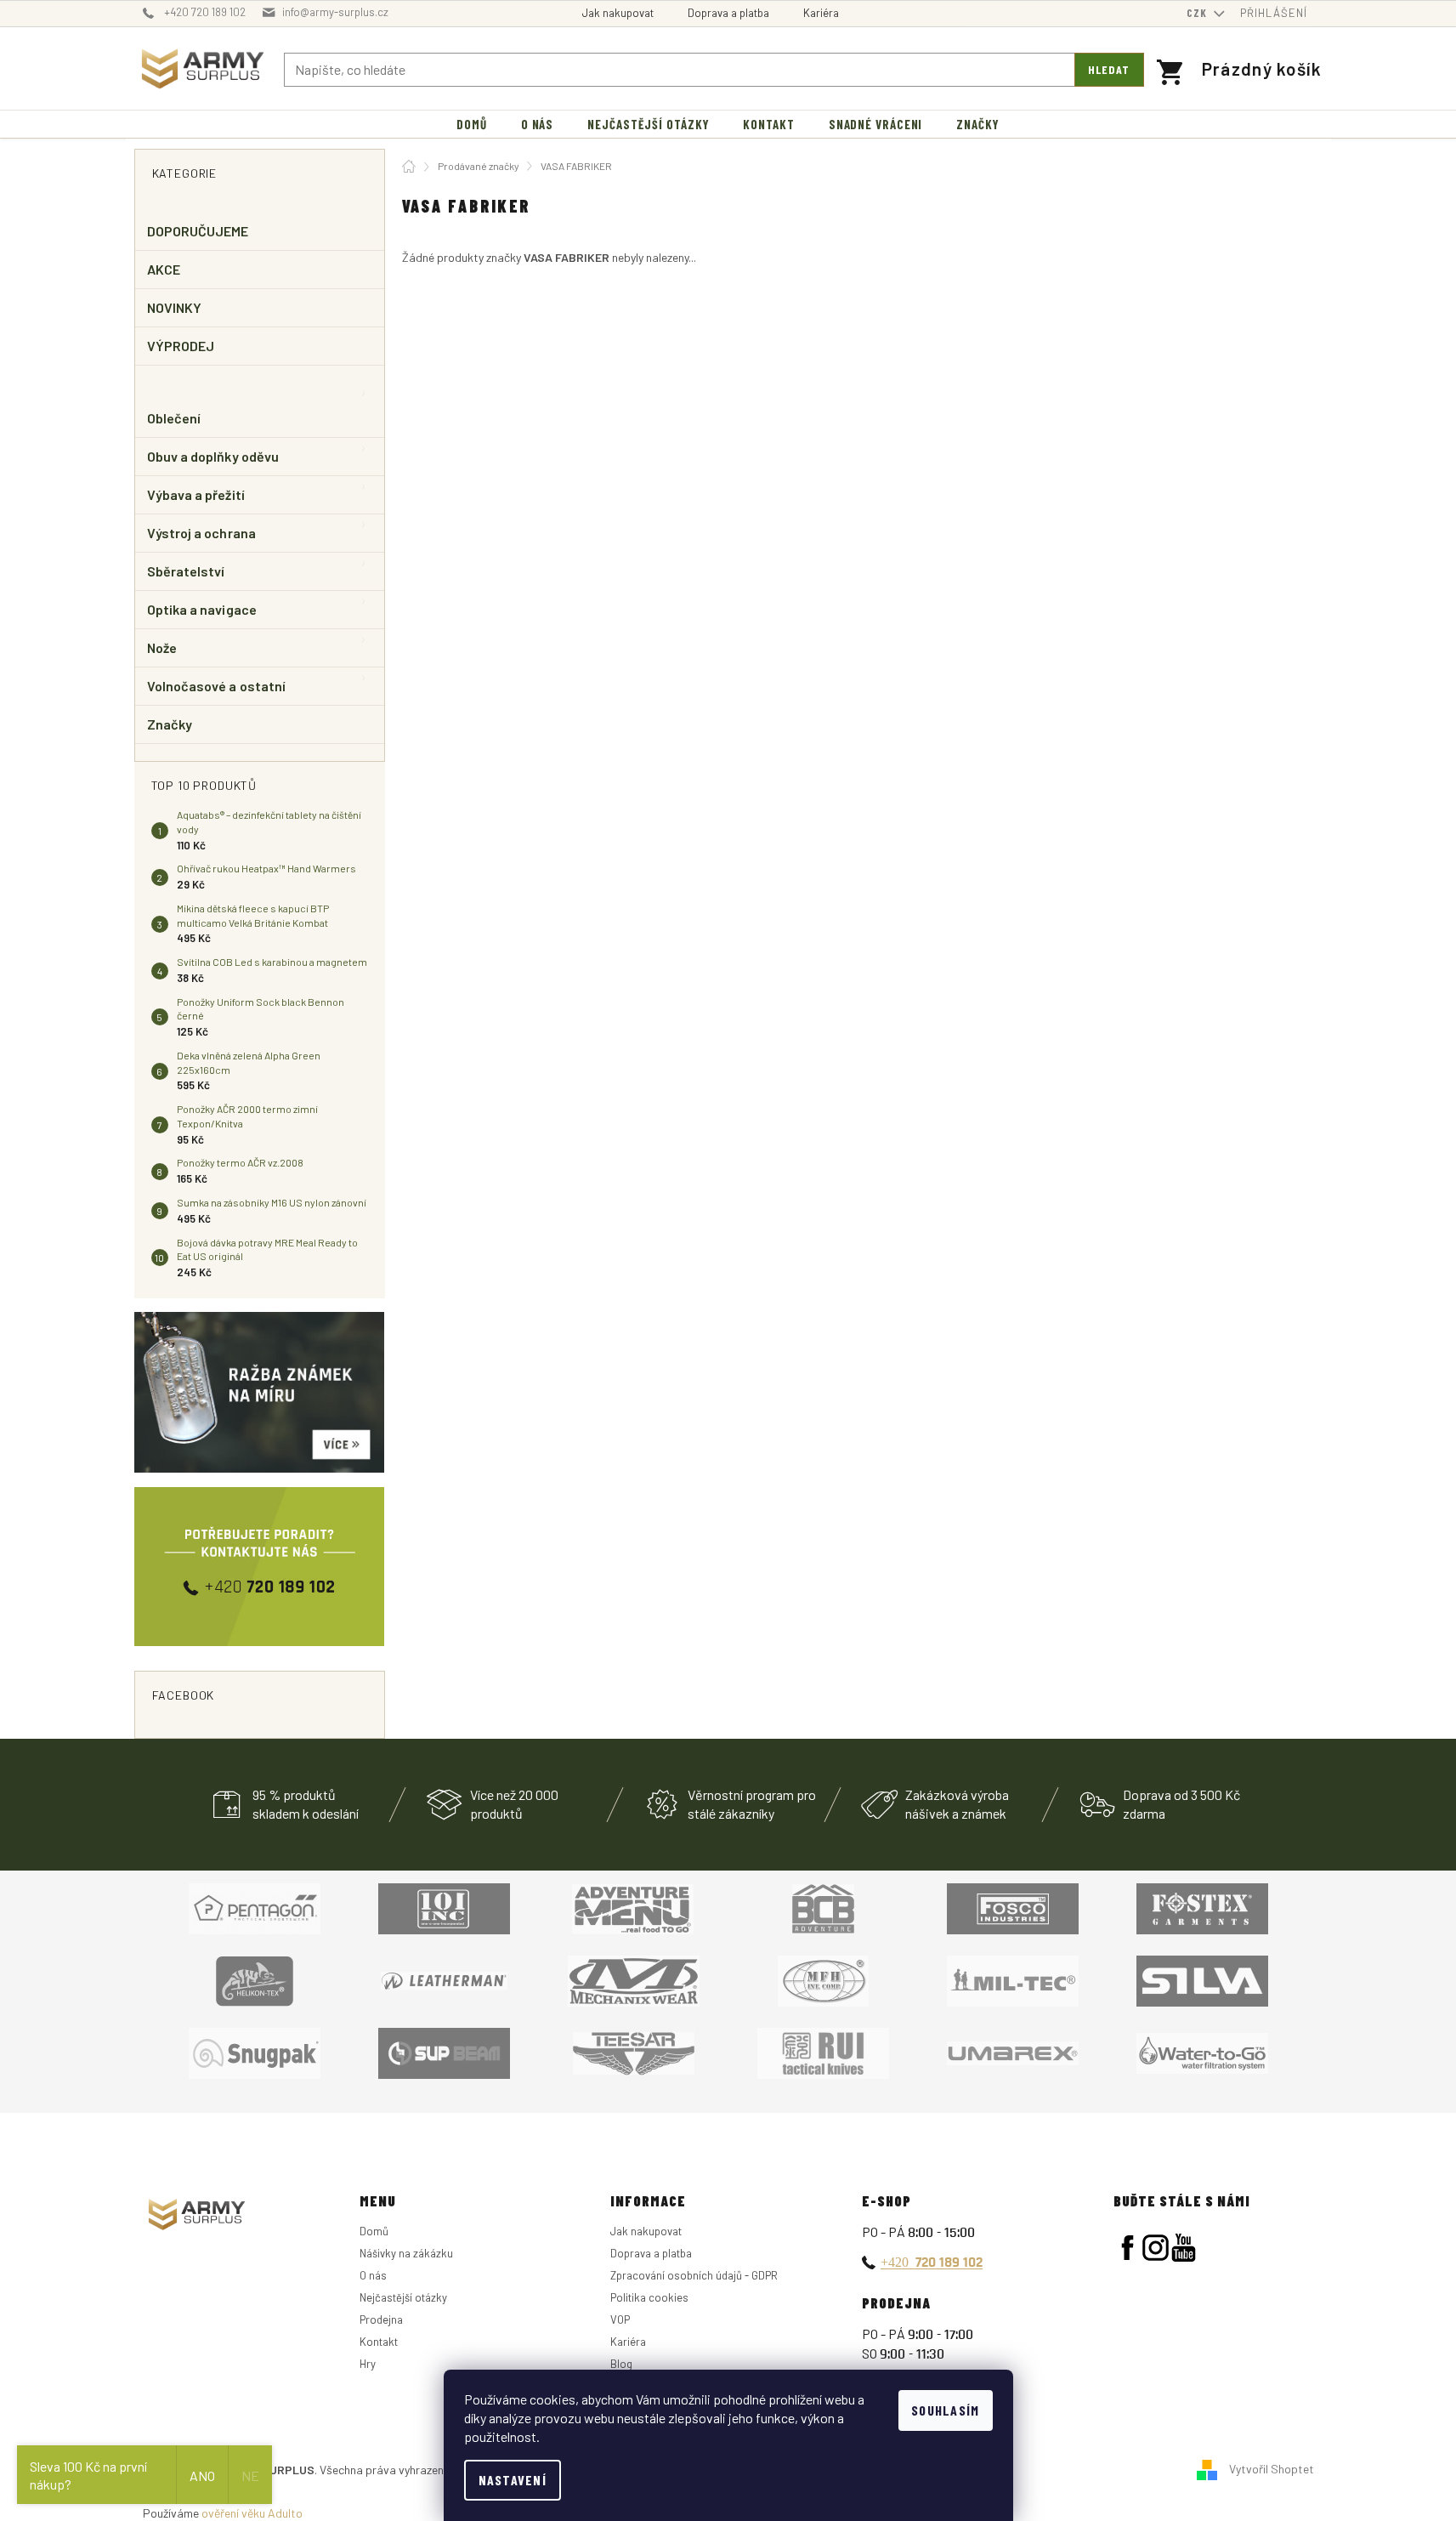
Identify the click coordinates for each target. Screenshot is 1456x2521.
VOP (620, 2319)
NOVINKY (175, 307)
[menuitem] (472, 125)
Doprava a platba (728, 13)
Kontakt (379, 2342)
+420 (932, 2262)
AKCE (164, 269)
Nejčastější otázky (403, 2297)
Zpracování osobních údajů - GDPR (694, 2275)
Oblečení (174, 418)
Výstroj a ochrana (201, 533)
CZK (1198, 13)
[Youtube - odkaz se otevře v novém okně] (1184, 2248)
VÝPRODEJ (181, 346)
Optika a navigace (202, 609)
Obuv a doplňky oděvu (213, 456)
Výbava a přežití (196, 494)
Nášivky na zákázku (406, 2253)
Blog (621, 2364)
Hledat (1109, 69)
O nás (373, 2275)
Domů (374, 2231)
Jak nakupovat (618, 13)
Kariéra (821, 13)
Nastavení (513, 2480)
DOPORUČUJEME (198, 231)
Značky (170, 724)
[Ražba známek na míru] (260, 1392)
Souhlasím (946, 2410)
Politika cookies (649, 2297)
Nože (162, 647)
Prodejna (381, 2319)
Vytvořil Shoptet (1272, 2469)
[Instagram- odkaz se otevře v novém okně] (1156, 2248)
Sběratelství (186, 571)
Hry (368, 2364)
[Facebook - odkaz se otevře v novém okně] (1127, 2248)
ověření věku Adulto (252, 2513)
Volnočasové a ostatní (217, 686)
